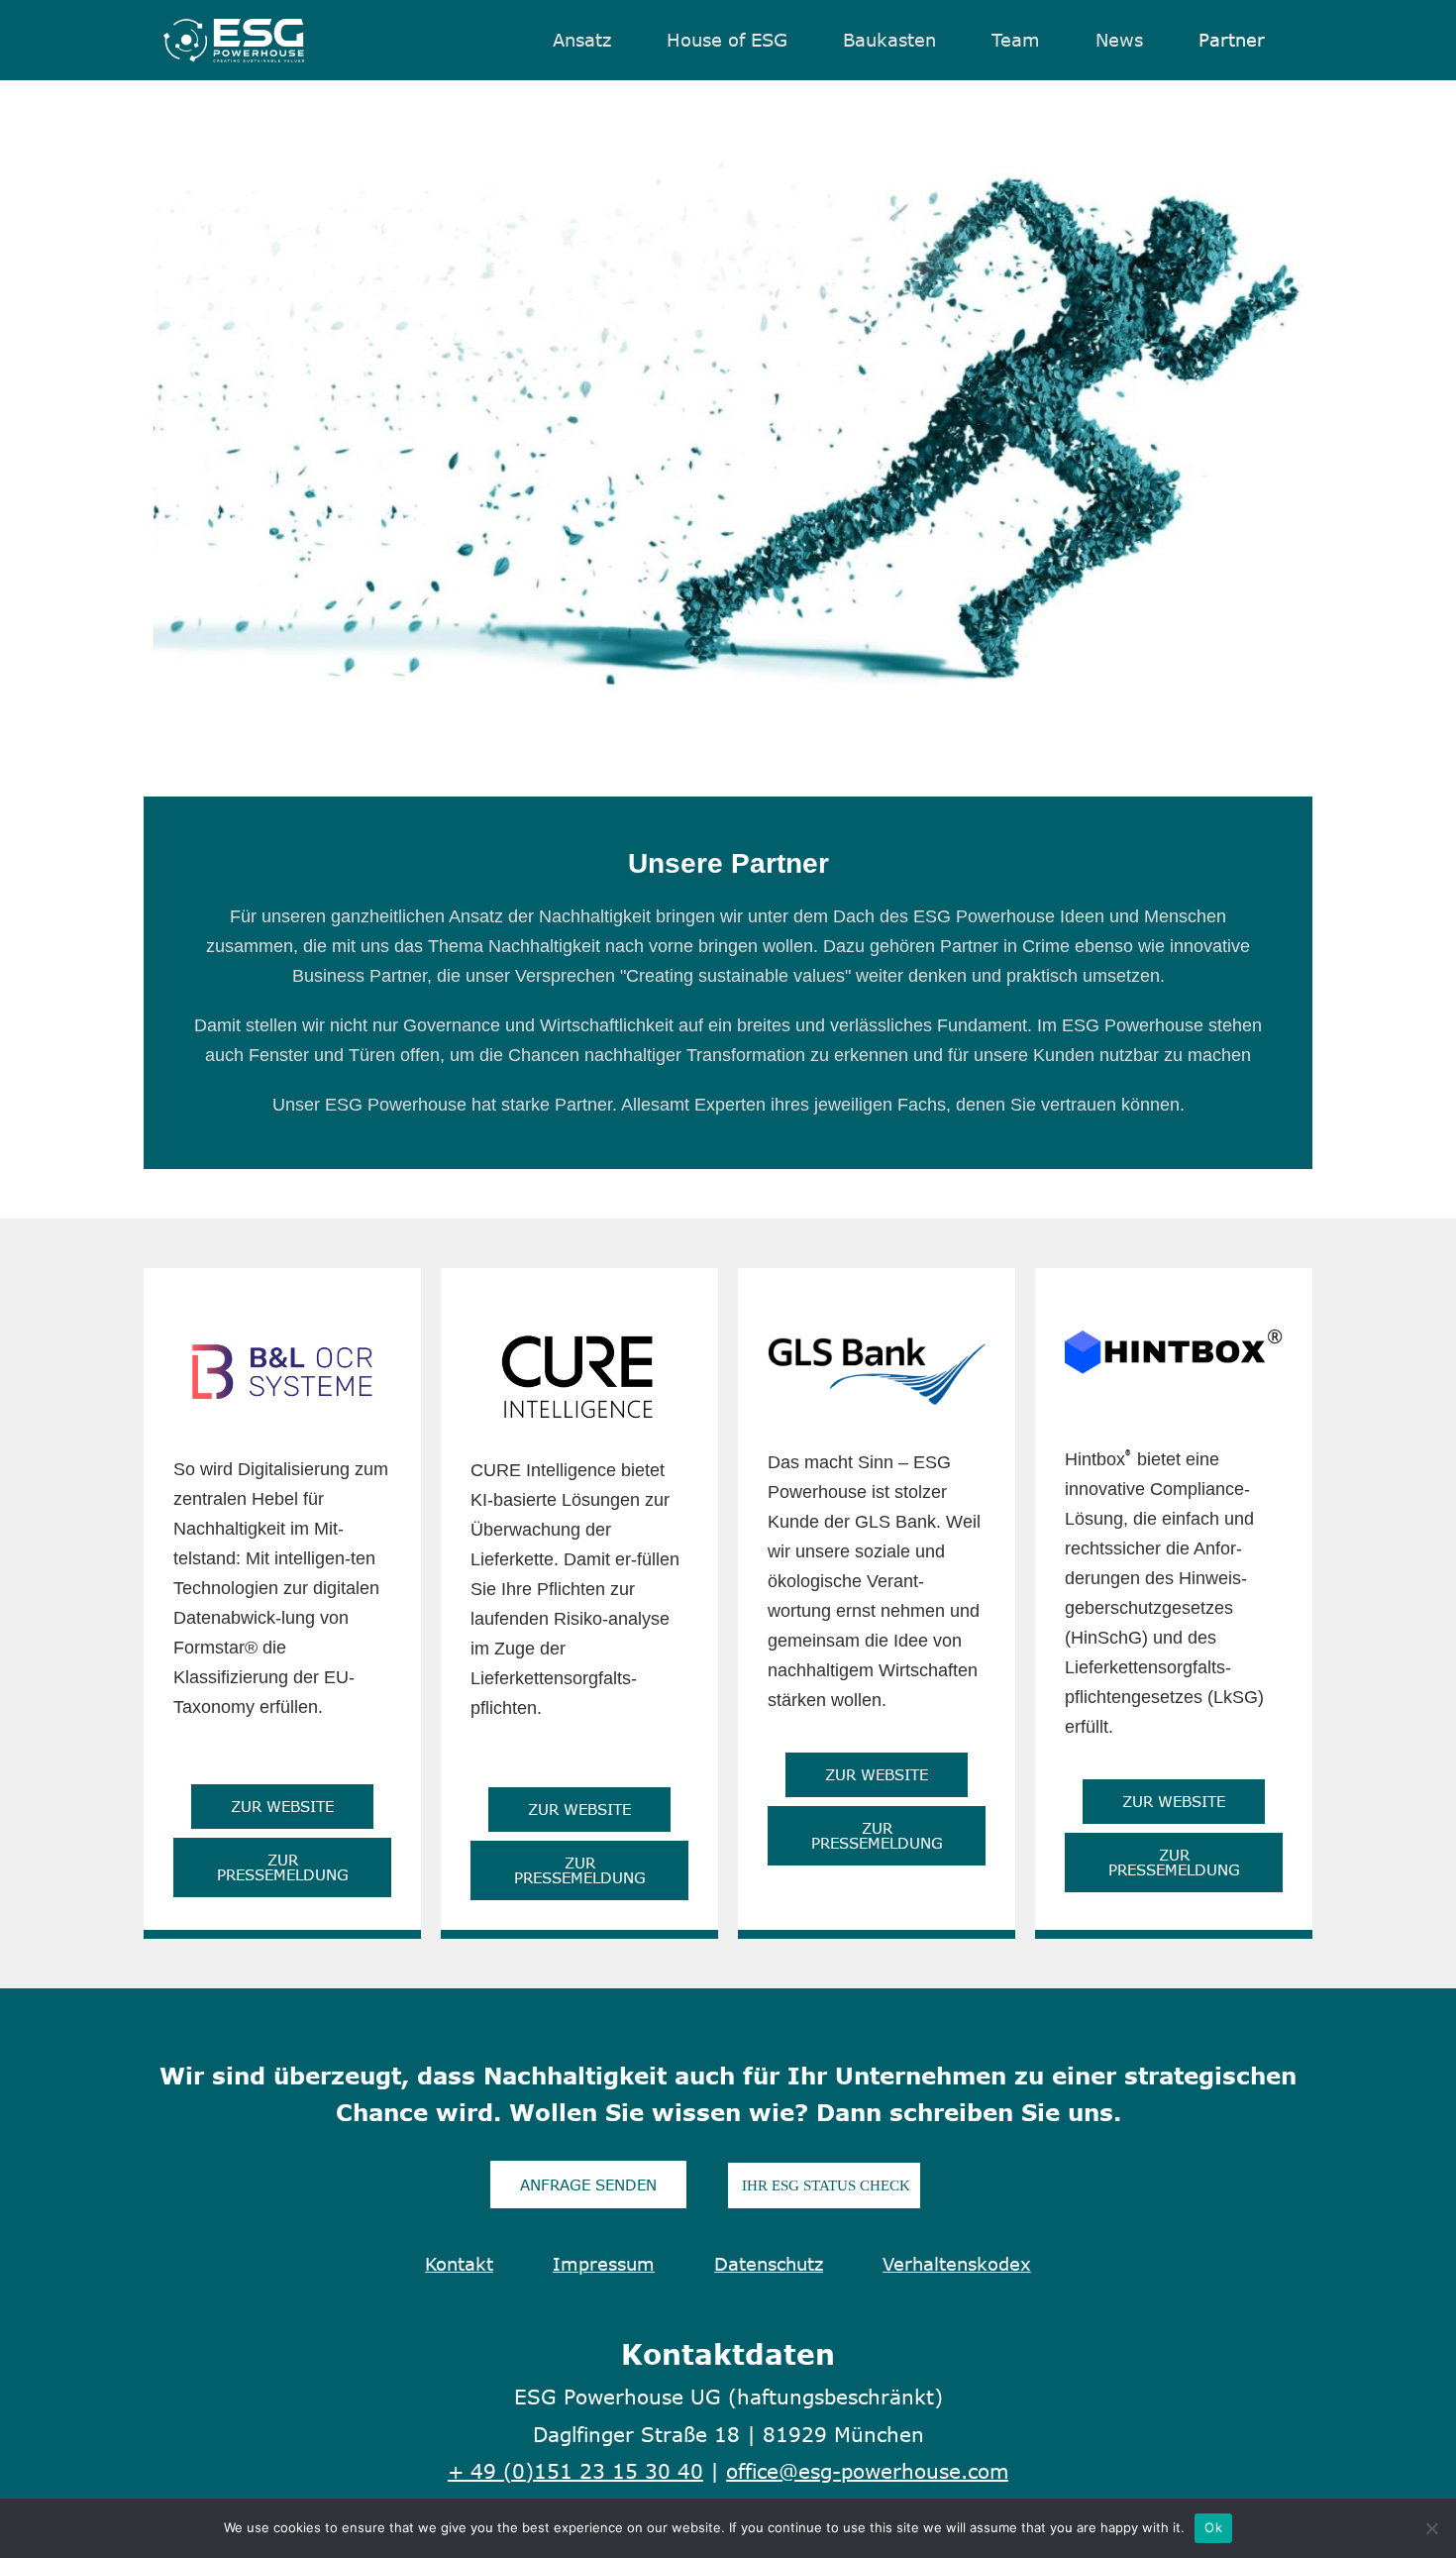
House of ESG (727, 41)
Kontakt (459, 2264)
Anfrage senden (588, 2185)
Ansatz (582, 41)
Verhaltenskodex (957, 2264)
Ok (1213, 2527)
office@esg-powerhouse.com (867, 2470)
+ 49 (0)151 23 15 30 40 (575, 2470)
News (1119, 41)
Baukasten (889, 41)
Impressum (604, 2264)
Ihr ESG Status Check (824, 2185)
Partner (1232, 41)
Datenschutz (769, 2264)
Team (1016, 41)
